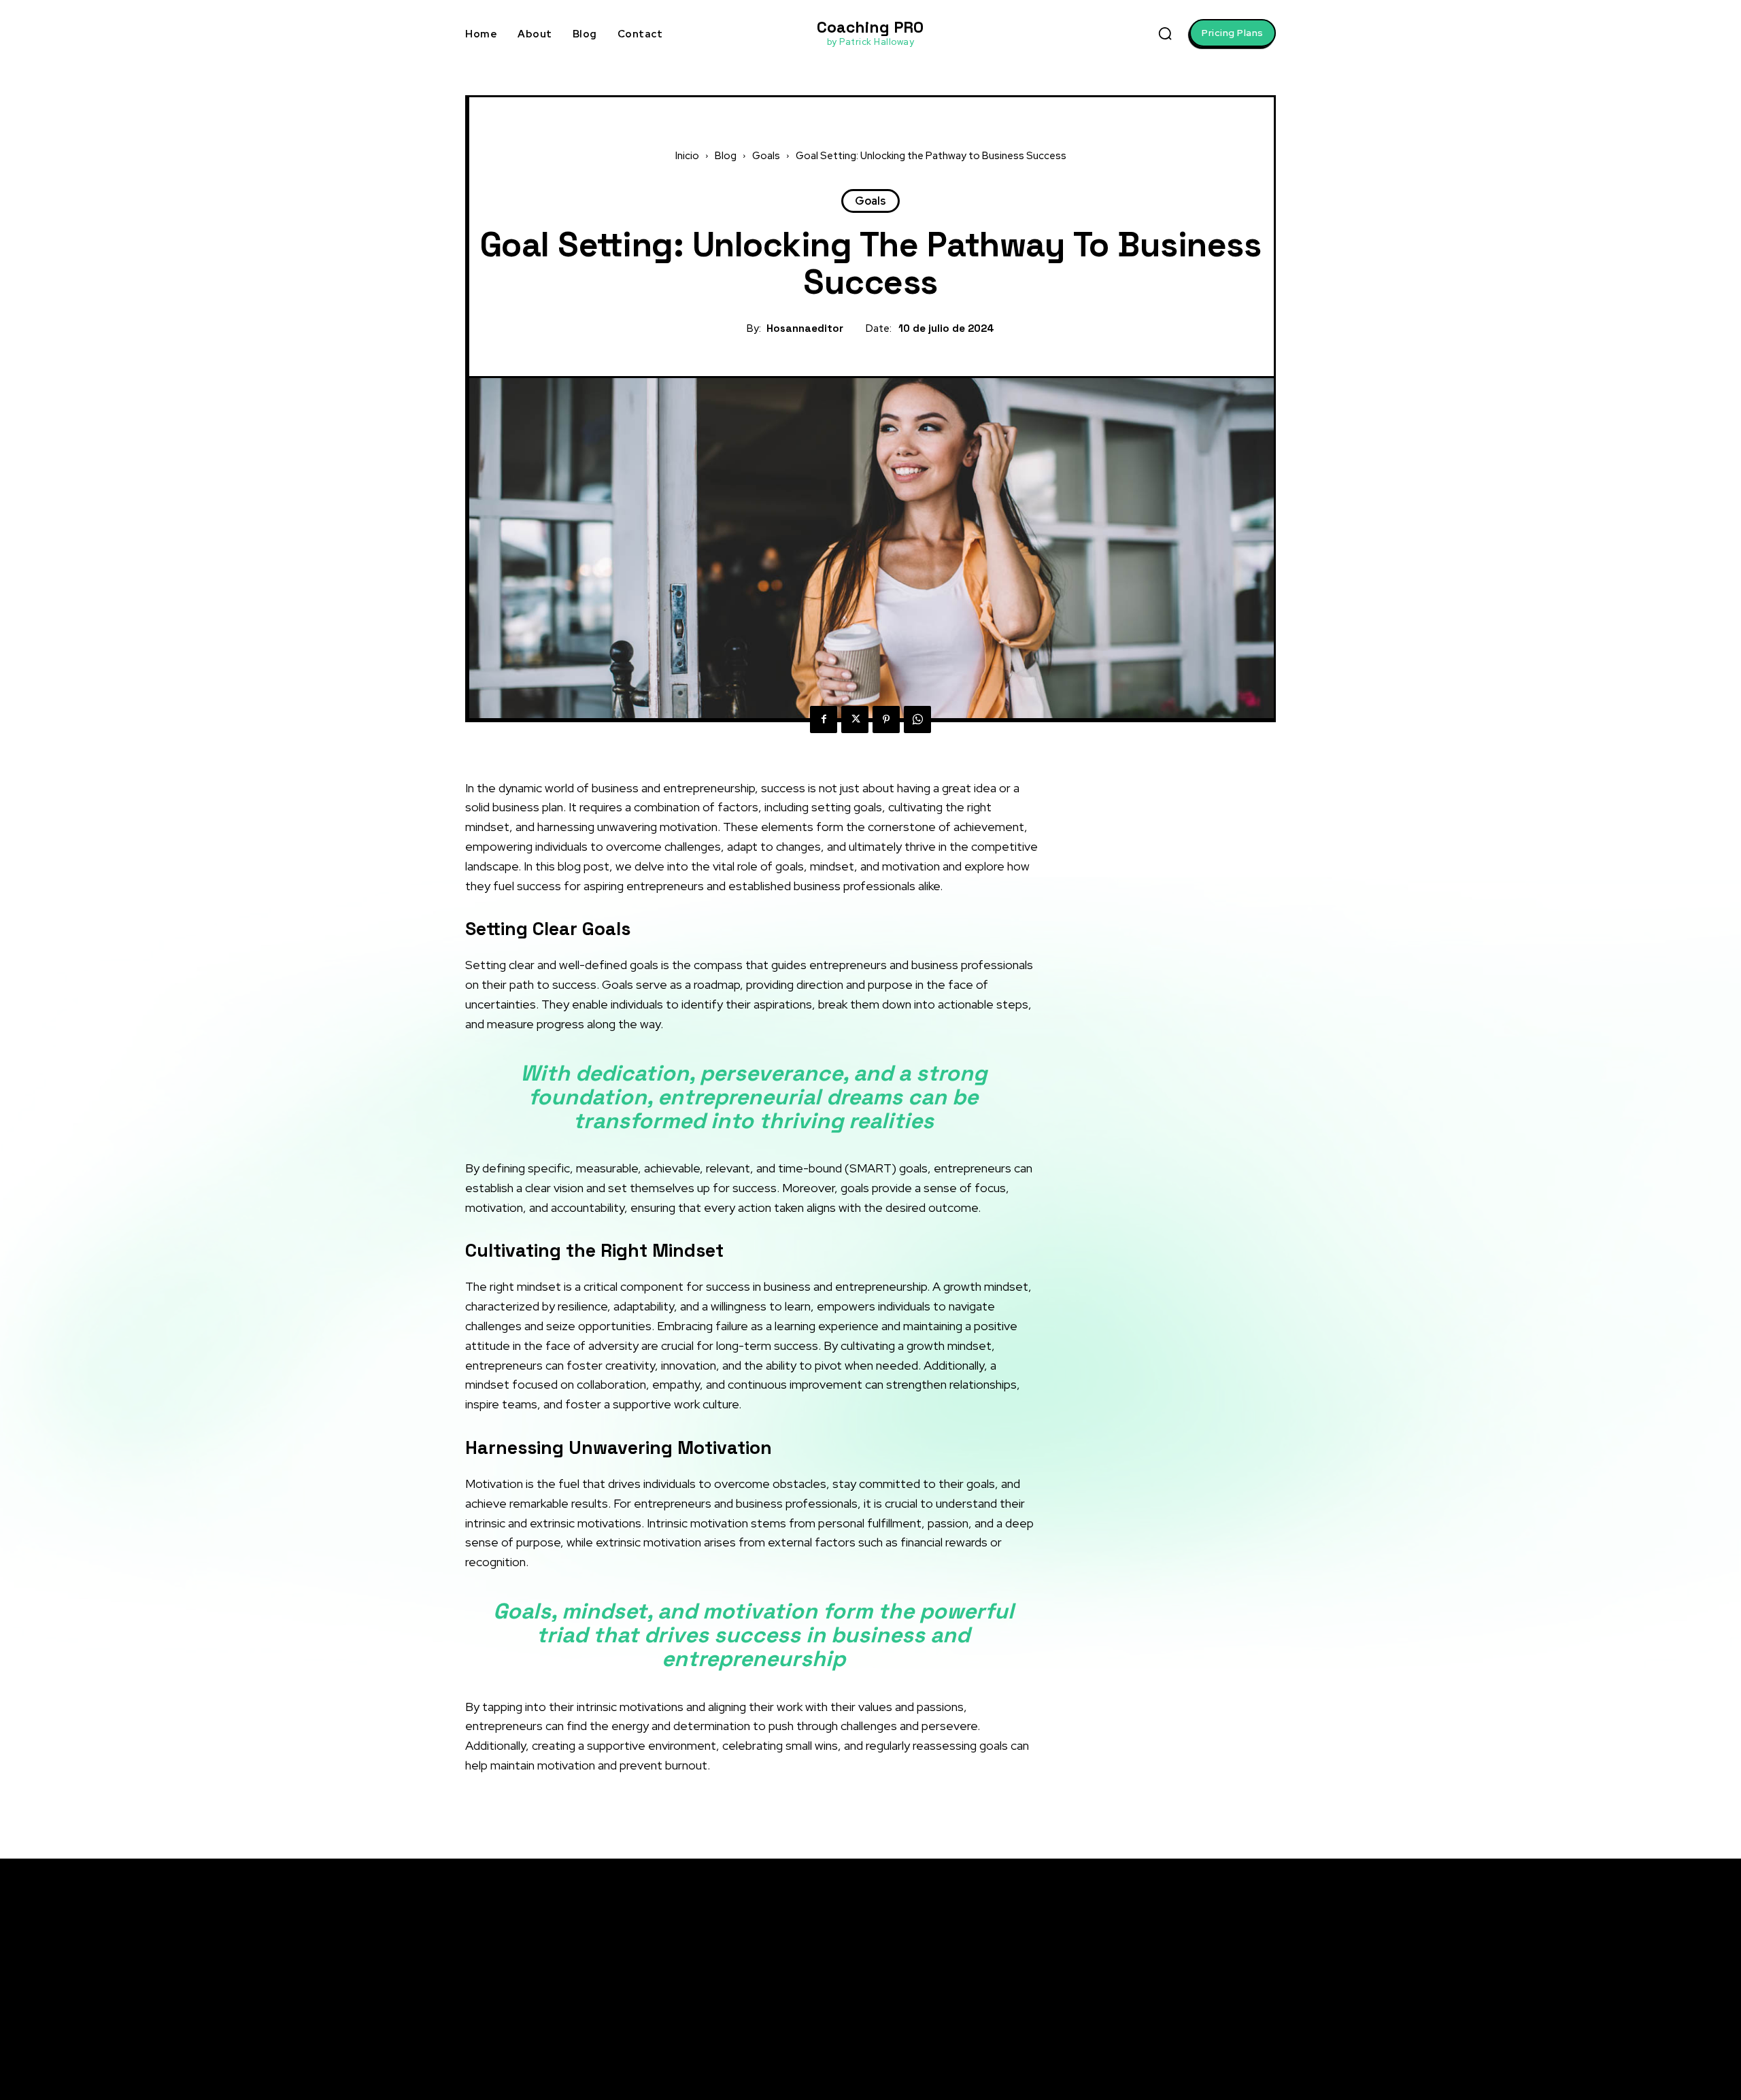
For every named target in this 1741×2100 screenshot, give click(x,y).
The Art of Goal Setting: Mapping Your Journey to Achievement (1161, 1209)
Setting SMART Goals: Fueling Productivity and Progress (1150, 1123)
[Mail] (1145, 2010)
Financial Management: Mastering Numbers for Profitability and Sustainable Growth (1171, 1454)
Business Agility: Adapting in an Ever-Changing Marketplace (1156, 1245)
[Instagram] (1145, 1985)
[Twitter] (855, 719)
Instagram (1184, 1984)
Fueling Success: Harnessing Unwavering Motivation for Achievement (1014, 2038)
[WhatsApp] (917, 719)
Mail (1169, 2010)
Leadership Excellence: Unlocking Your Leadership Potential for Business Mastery (1162, 1366)
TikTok (1174, 2035)
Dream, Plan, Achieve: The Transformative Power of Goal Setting (1154, 1167)
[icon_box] (1134, 1060)
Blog (726, 156)
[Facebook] (824, 719)
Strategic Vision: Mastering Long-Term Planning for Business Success (1165, 1321)
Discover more (1142, 1558)
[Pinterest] (886, 719)
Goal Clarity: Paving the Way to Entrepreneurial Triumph (1156, 1087)
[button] (1165, 33)
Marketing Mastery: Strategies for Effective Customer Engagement (1154, 1410)
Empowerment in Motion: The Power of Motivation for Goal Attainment (1013, 2002)
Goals (766, 156)
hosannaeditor (805, 328)
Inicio (687, 156)
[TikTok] (1145, 2035)
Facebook (1182, 1959)
